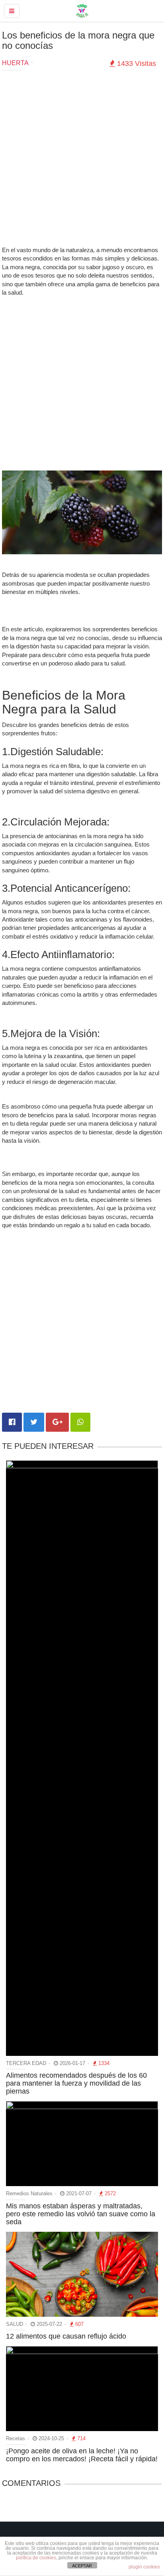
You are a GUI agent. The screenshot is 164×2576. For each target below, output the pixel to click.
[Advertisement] (82, 160)
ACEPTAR (82, 2566)
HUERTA (15, 63)
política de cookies (36, 2558)
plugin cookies (144, 2567)
